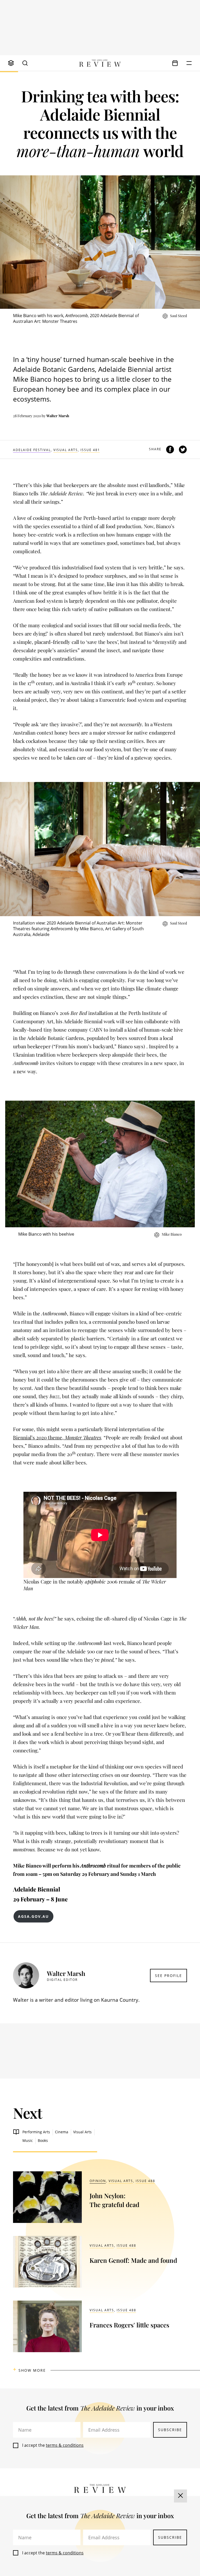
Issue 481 (90, 450)
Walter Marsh (58, 416)
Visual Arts (66, 450)
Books (43, 2140)
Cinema (62, 2132)
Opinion (98, 2181)
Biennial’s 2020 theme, (57, 1437)
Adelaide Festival (32, 450)
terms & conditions (65, 2445)
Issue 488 (145, 2181)
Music (28, 2140)
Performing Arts (36, 2132)
